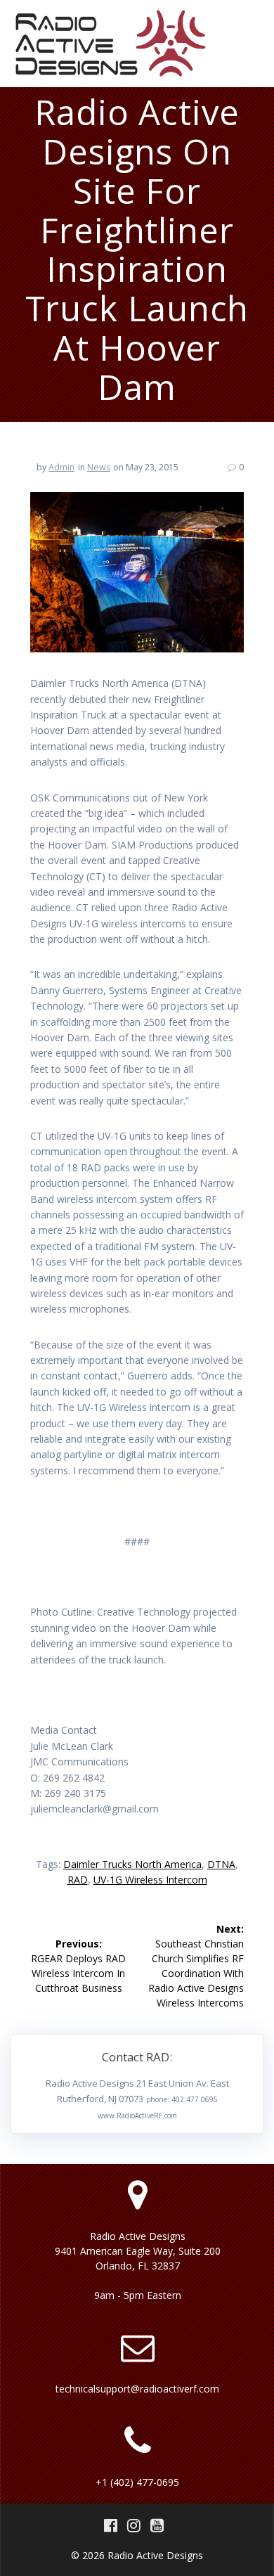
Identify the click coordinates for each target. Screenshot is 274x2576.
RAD (78, 1880)
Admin (61, 467)
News (99, 467)
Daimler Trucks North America (132, 1864)
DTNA (221, 1864)
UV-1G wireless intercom (150, 1880)
